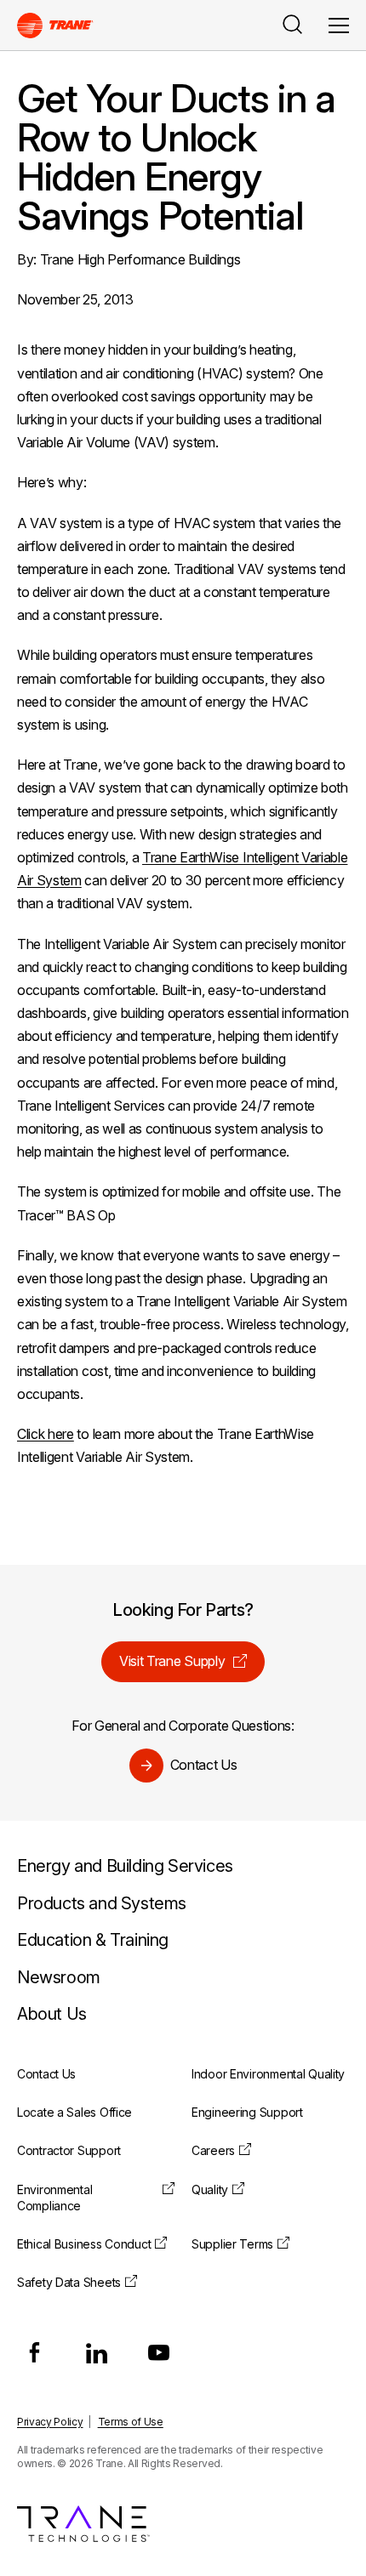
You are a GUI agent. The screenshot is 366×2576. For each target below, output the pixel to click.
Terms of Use (131, 2422)
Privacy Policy (50, 2422)
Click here (46, 1434)
